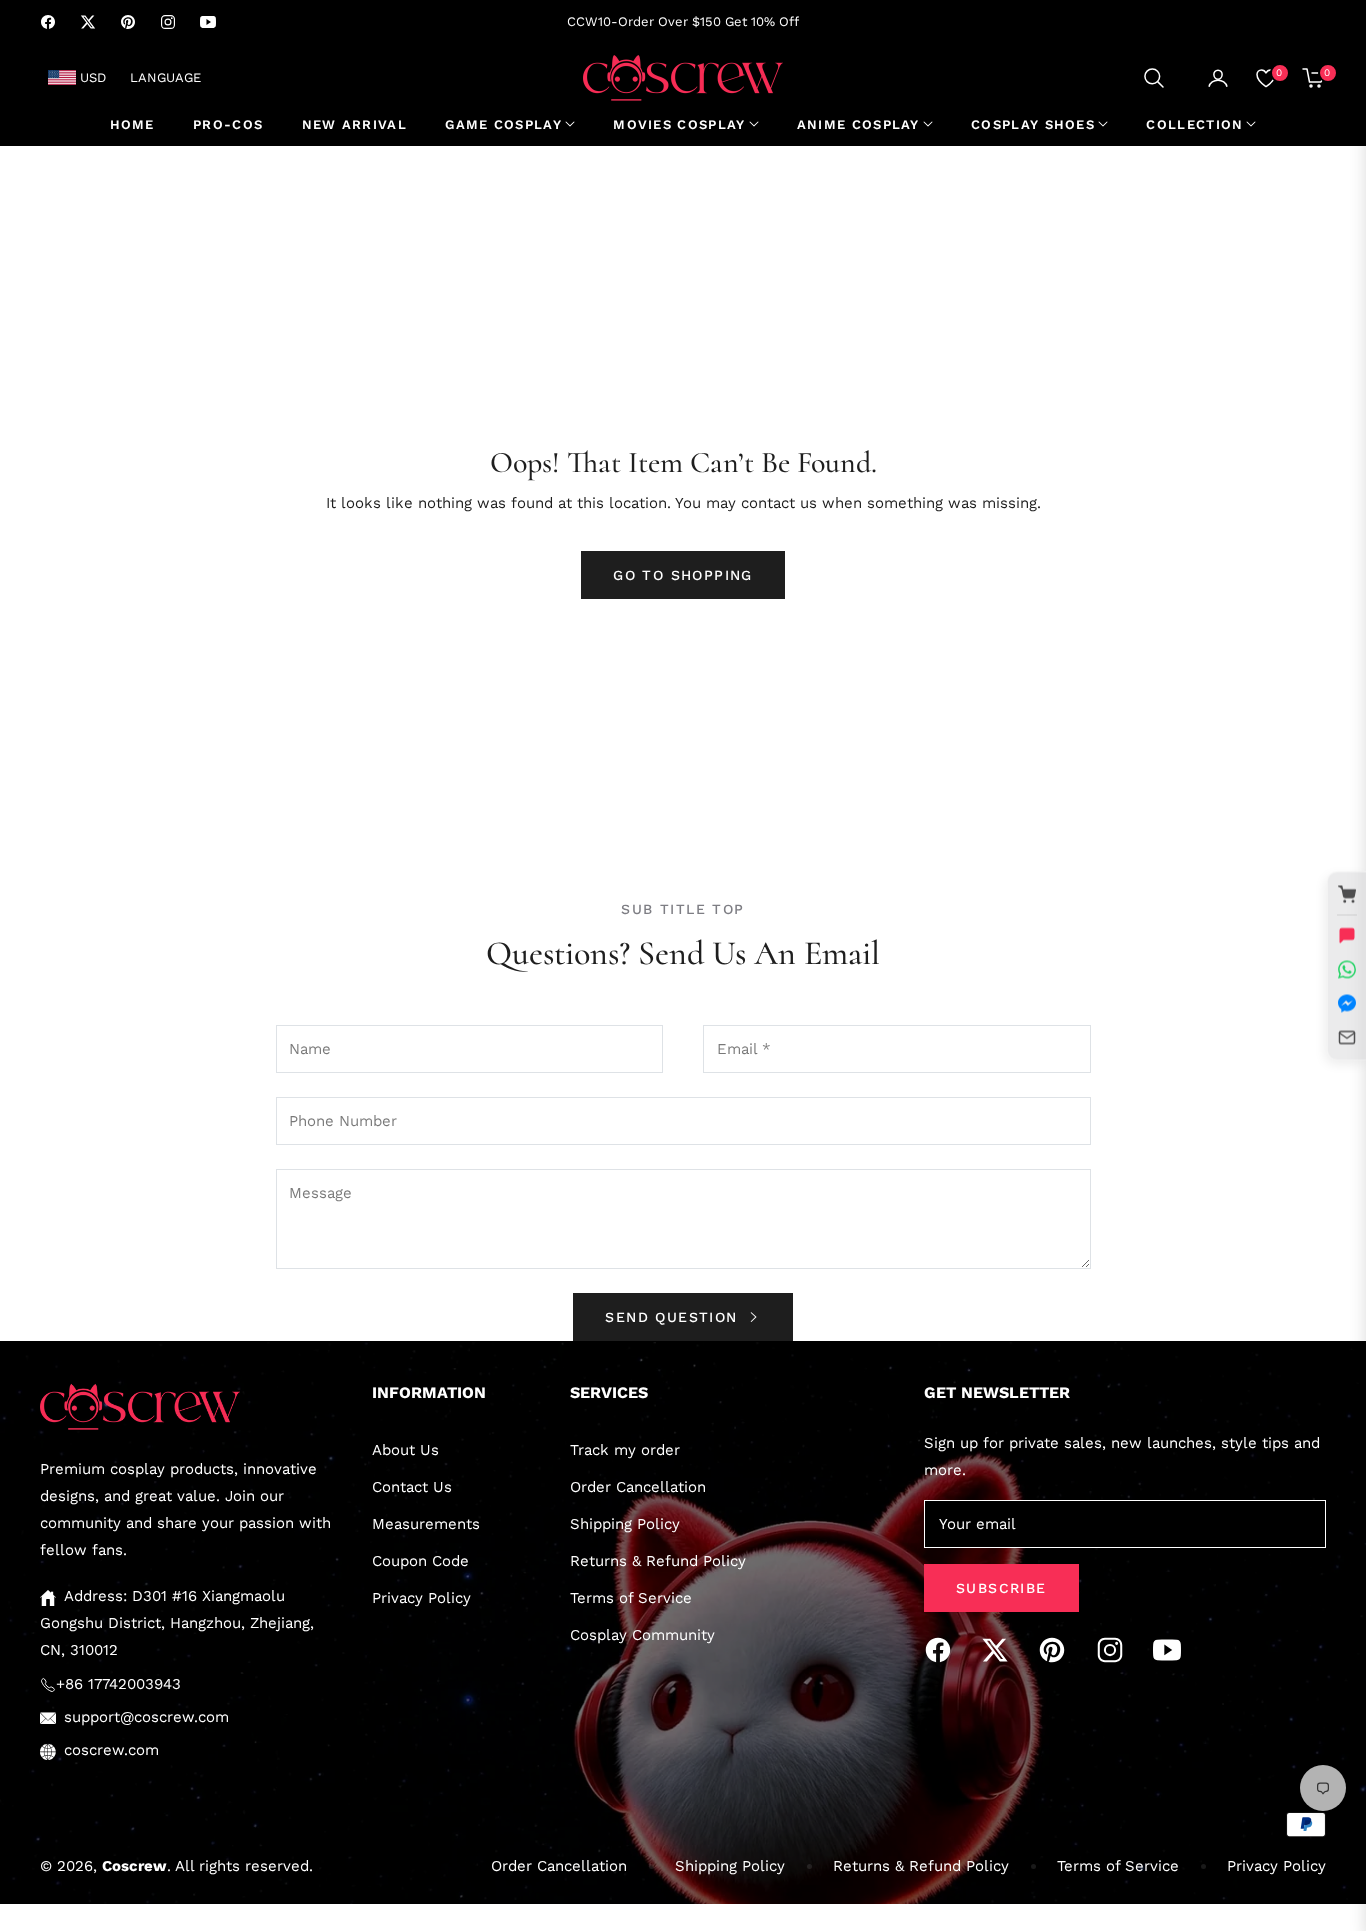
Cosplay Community (642, 1635)
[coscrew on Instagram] (1115, 1650)
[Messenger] (1347, 1003)
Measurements (426, 1524)
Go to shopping (683, 575)
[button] (1154, 78)
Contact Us (412, 1487)
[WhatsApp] (1347, 969)
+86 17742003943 (118, 1684)
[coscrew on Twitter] (1000, 1650)
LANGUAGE (165, 77)
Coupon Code (420, 1561)
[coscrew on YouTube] (1172, 1650)
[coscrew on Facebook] (943, 1650)
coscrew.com (111, 1750)
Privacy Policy (421, 1598)
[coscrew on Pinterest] (1057, 1650)
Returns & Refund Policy (658, 1561)
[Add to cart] (1347, 894)
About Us (405, 1450)
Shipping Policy (625, 1524)
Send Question (674, 1317)
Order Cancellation (638, 1487)
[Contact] (1347, 1037)
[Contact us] (1347, 935)
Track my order (625, 1450)
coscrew (134, 1866)
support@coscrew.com (146, 1717)
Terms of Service (631, 1598)
